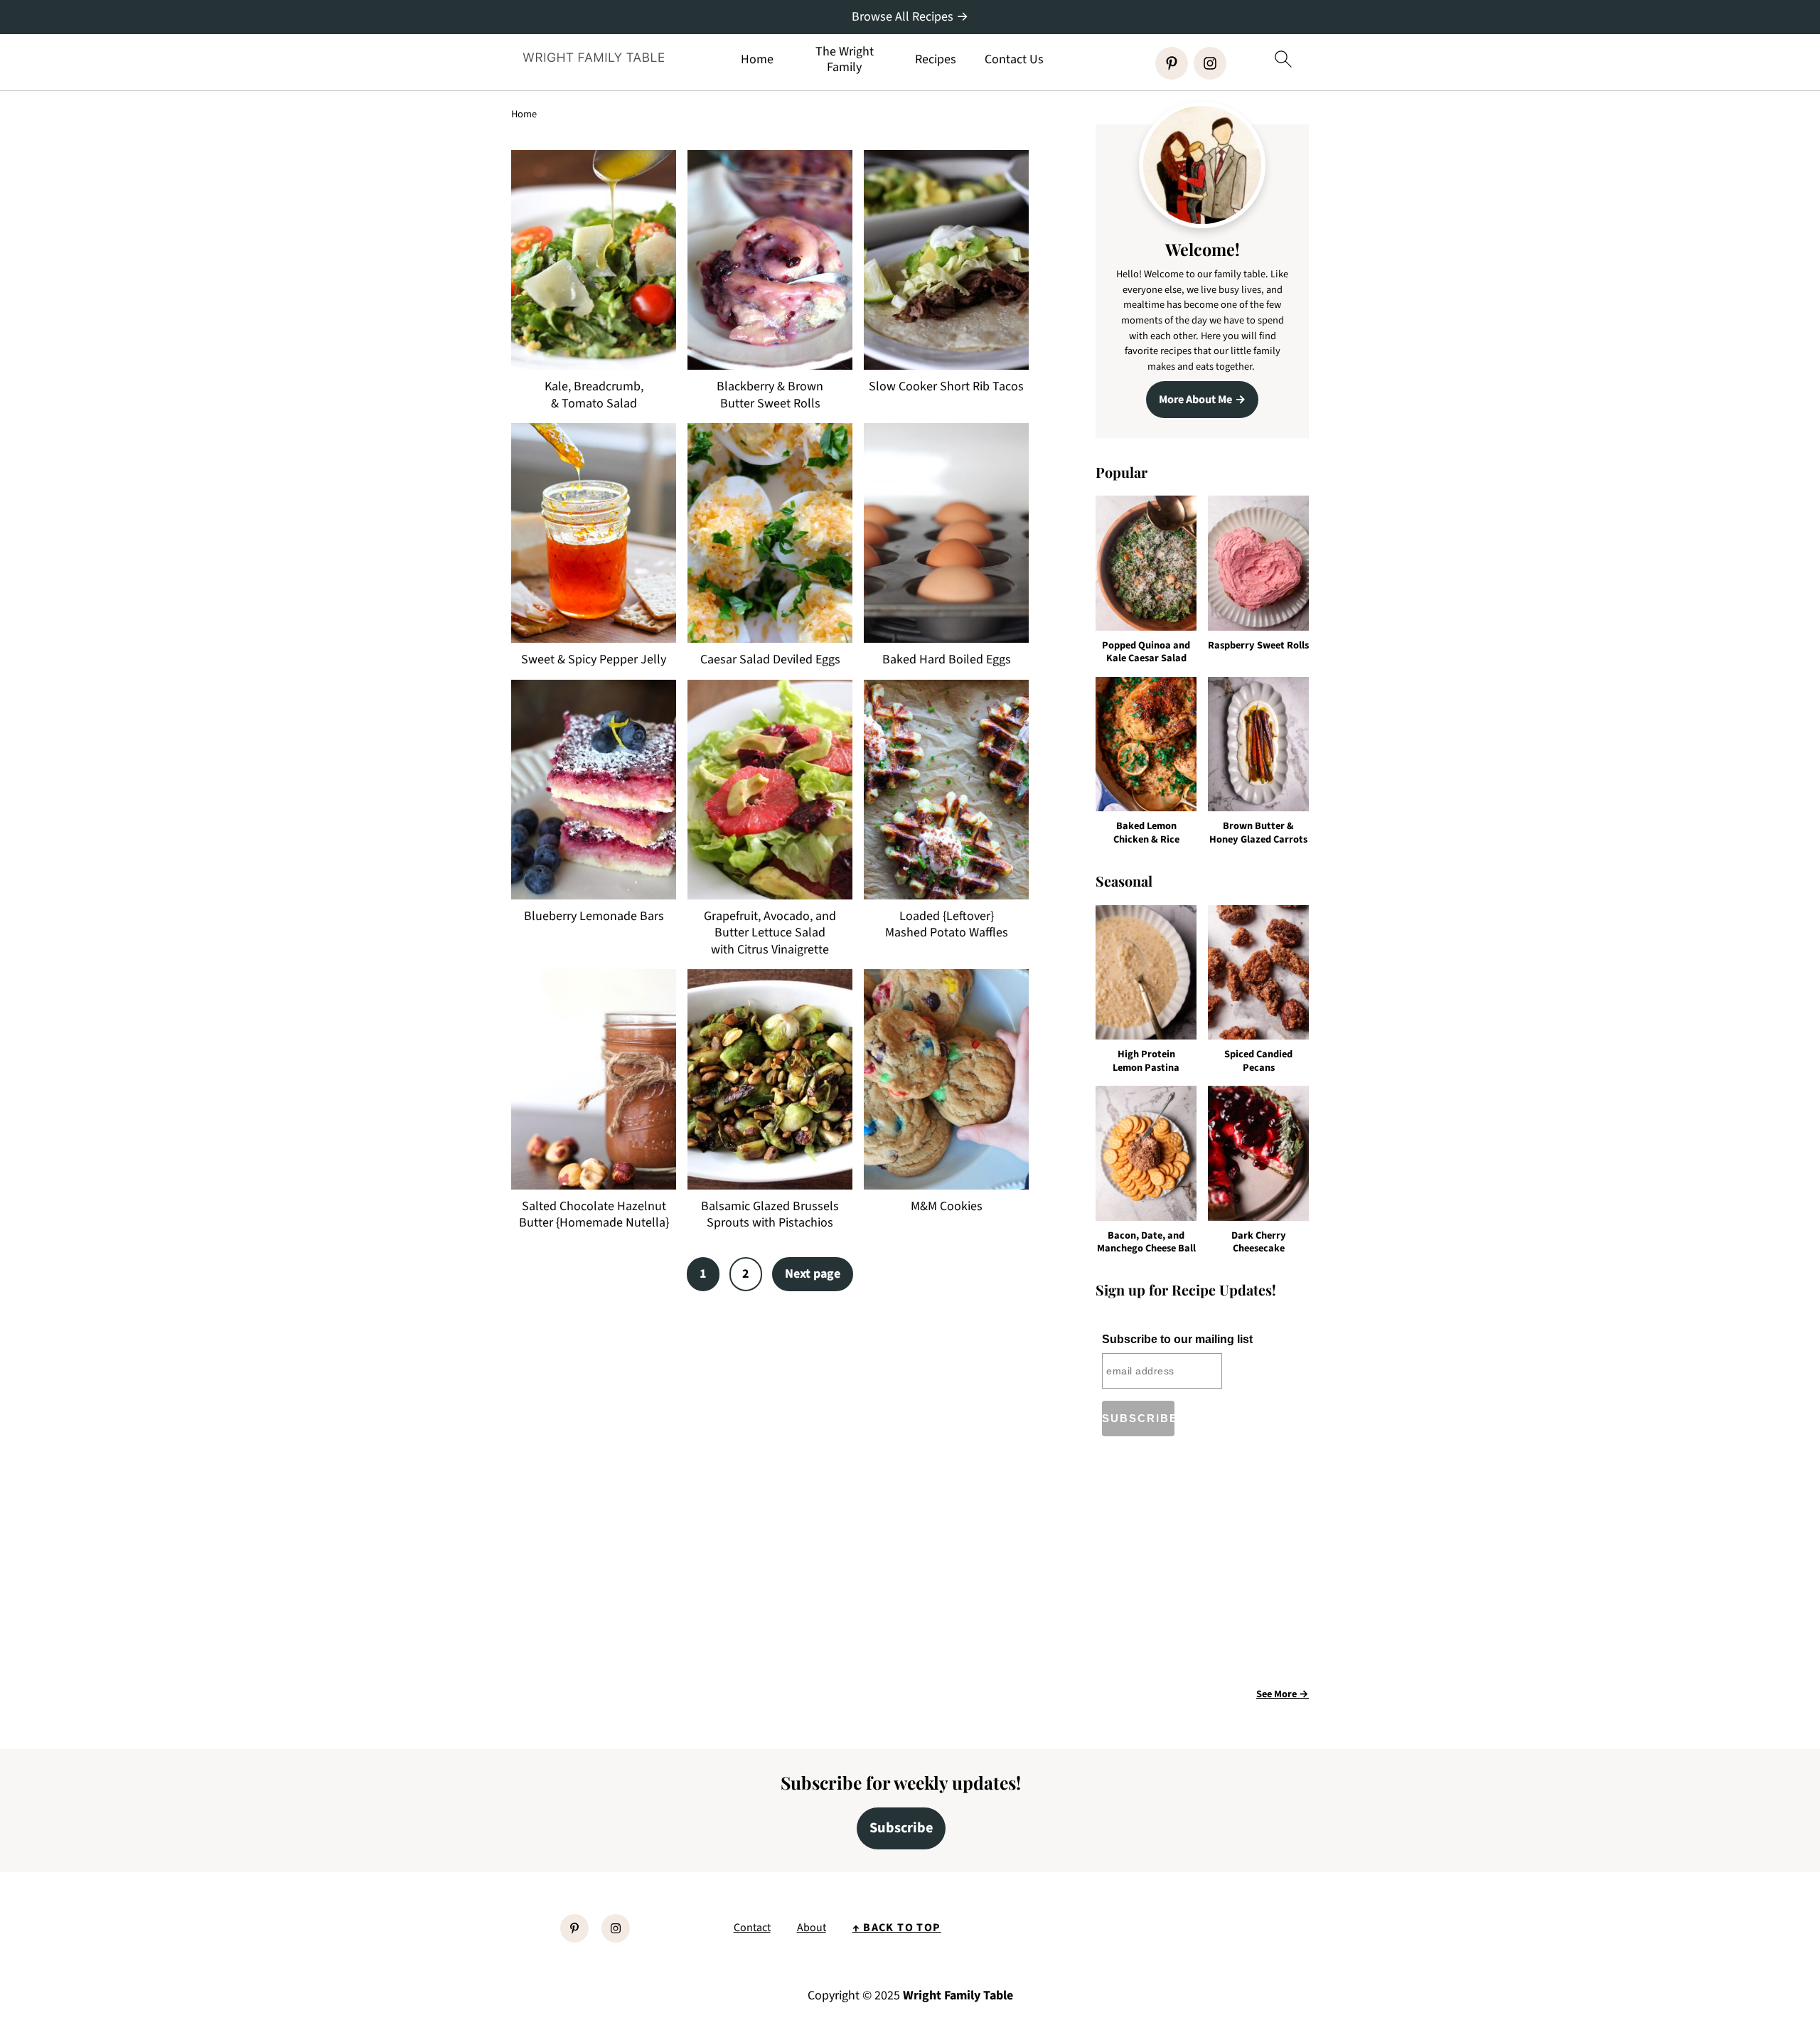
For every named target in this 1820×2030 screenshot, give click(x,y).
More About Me (1195, 399)
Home (757, 60)
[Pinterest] (1172, 63)
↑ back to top (897, 1928)
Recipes (936, 60)
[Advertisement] (1215, 1567)
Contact (752, 1928)
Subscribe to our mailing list (1177, 1339)
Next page (813, 1274)
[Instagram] (1210, 63)
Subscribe (901, 1828)
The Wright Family (845, 59)
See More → (1283, 1694)
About (812, 1928)
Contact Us (1014, 60)
